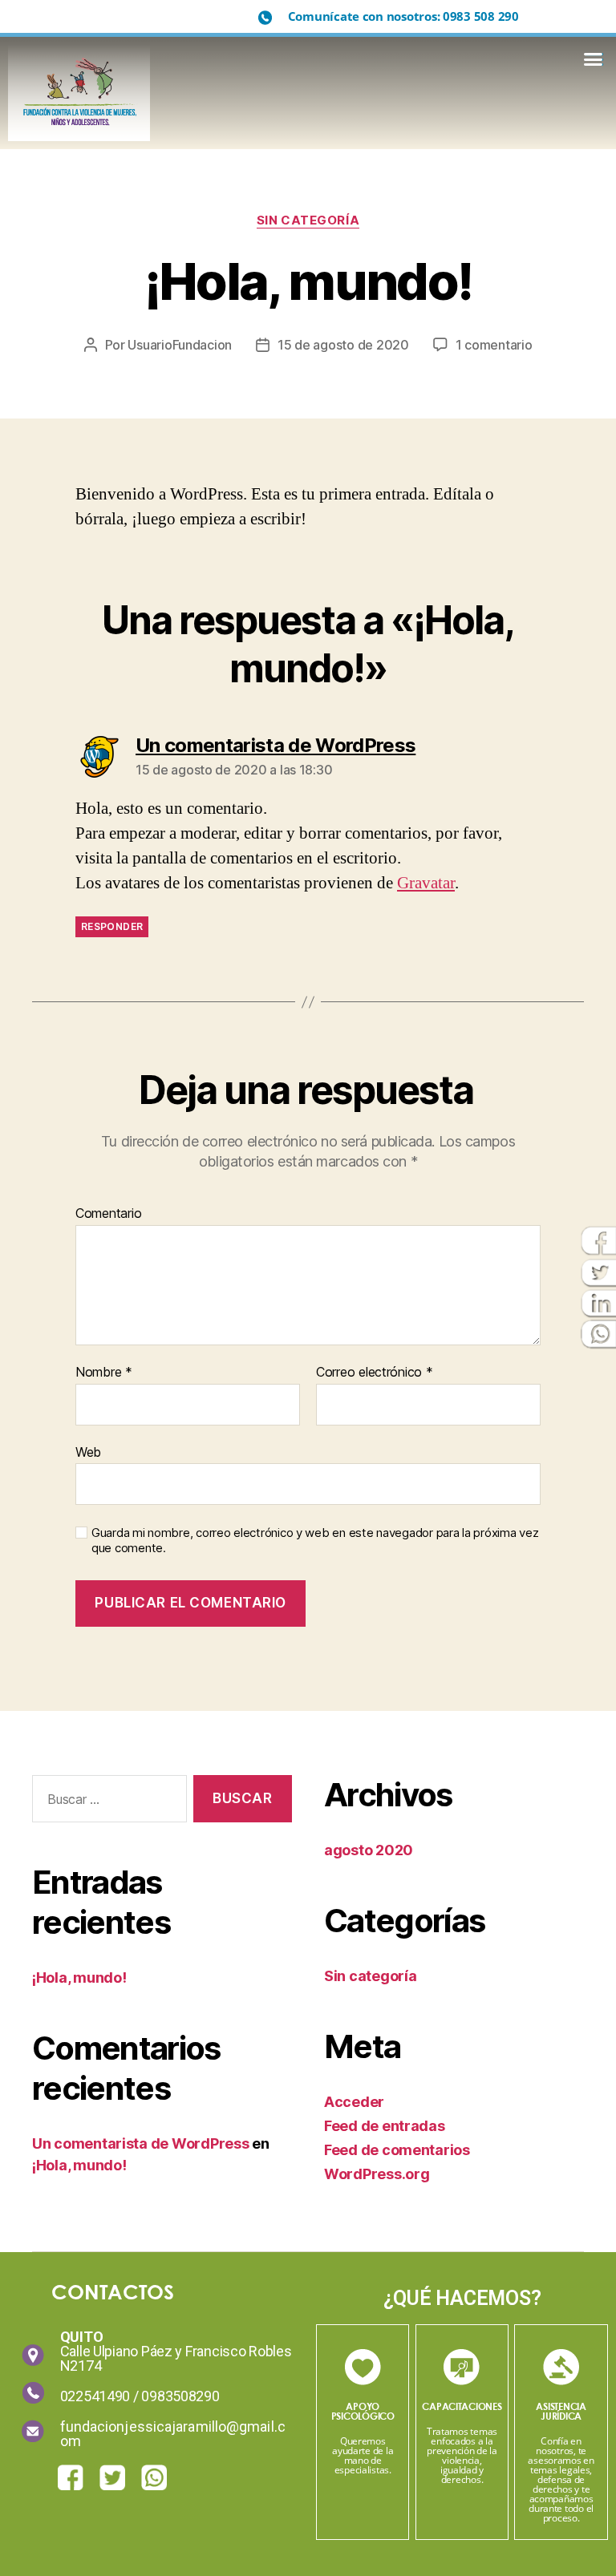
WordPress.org (377, 2174)
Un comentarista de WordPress (140, 2143)
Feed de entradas (385, 2126)
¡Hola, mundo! (79, 1977)
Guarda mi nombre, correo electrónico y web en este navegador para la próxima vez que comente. (315, 1541)
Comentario (108, 1214)
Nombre (104, 1373)
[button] (593, 59)
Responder (112, 926)
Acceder (354, 2102)
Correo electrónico (375, 1373)
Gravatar (426, 883)
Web (88, 1452)
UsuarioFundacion (180, 345)
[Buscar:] (106, 1802)
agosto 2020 (369, 1850)
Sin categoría (308, 220)
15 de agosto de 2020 (343, 345)
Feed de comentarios (397, 2150)
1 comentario (494, 345)
